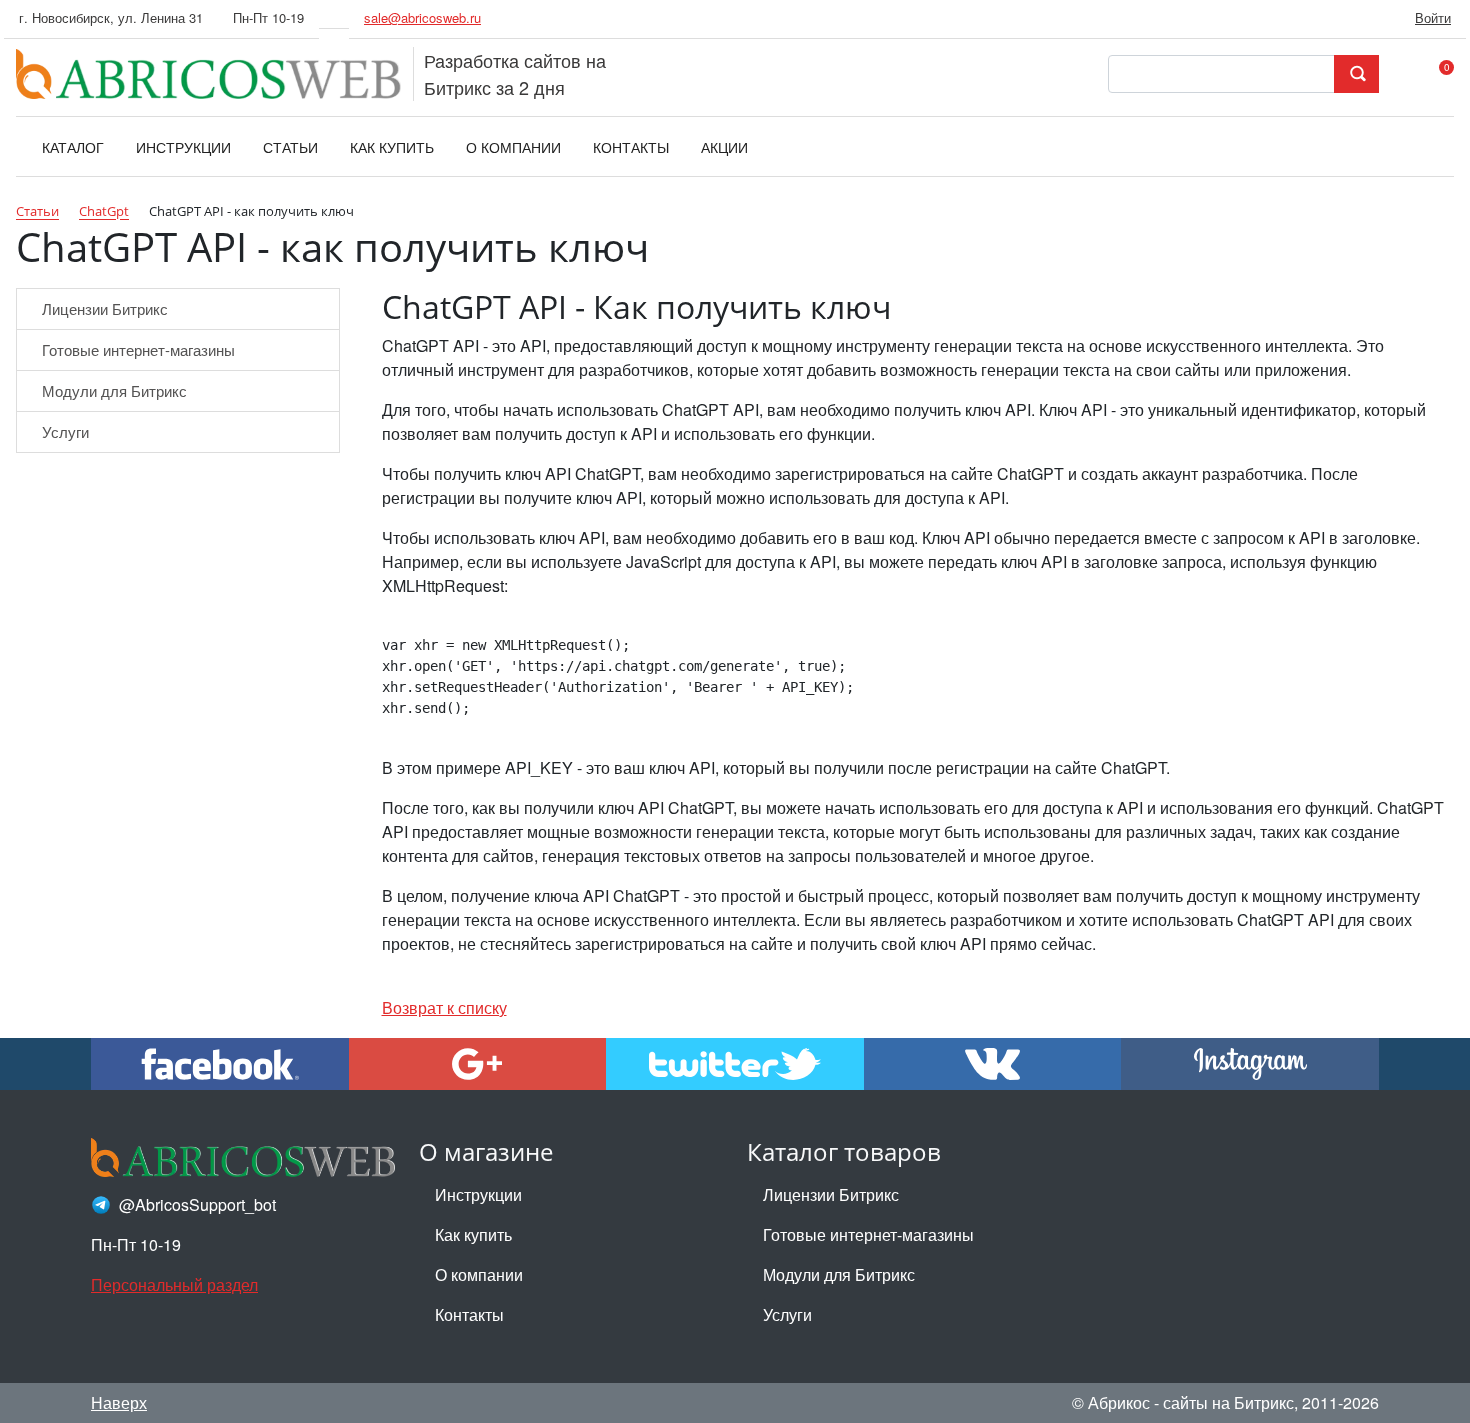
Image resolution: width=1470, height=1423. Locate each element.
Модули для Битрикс (114, 390)
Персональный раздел (174, 1284)
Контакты (469, 1314)
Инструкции (478, 1194)
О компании (479, 1274)
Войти (1433, 17)
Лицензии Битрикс (105, 308)
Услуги (65, 431)
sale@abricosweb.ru (422, 17)
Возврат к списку (444, 1007)
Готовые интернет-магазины (138, 349)
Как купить (473, 1234)
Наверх (119, 1402)
